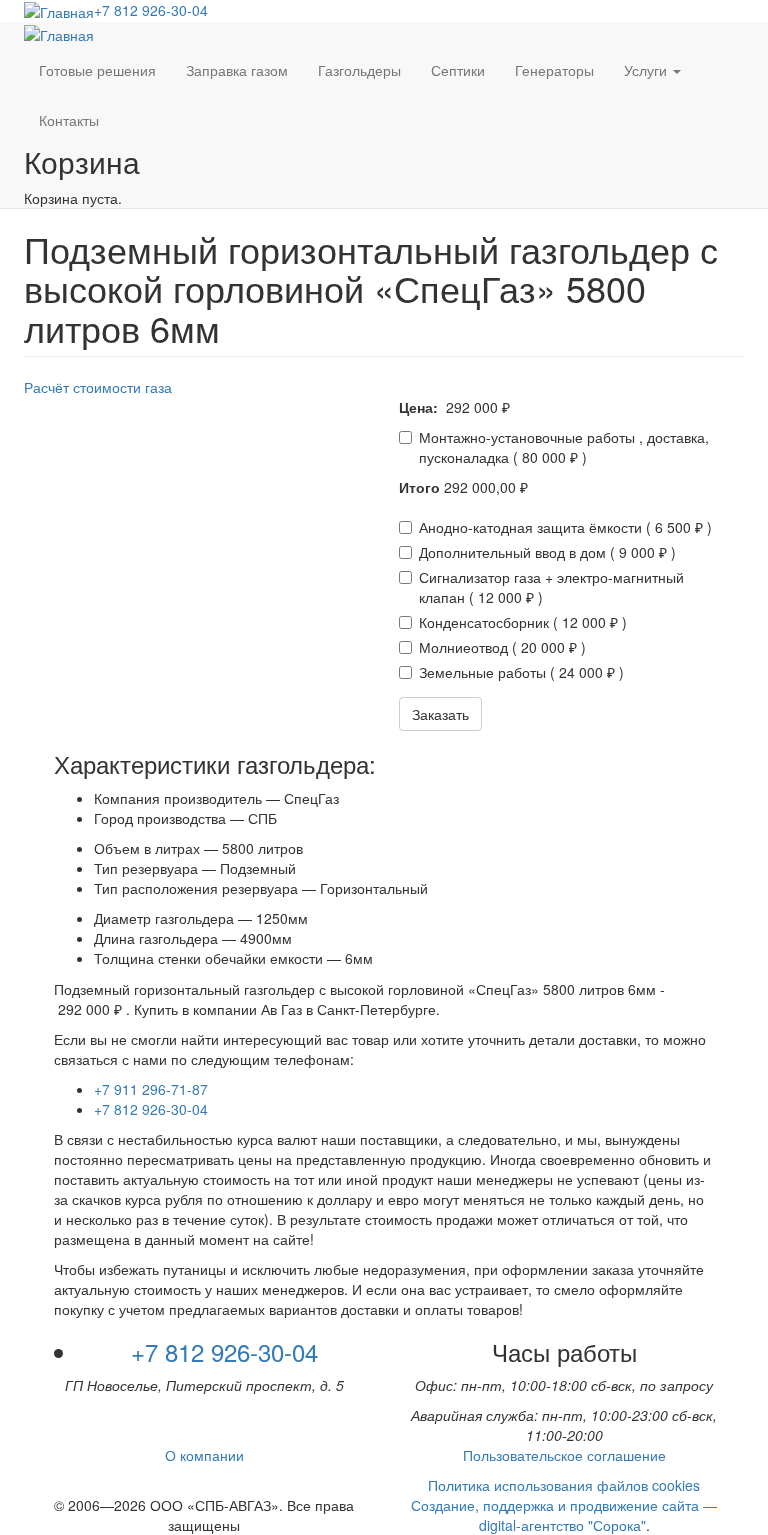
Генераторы (554, 70)
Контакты (69, 120)
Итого (419, 487)
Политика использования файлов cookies (564, 1485)
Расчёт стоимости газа (98, 387)
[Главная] (59, 11)
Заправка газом (237, 70)
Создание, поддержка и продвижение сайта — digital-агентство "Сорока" (564, 1515)
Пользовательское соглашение (564, 1455)
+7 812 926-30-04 (151, 10)
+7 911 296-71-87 (151, 1089)
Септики (458, 70)
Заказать (440, 714)
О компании (204, 1455)
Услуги (647, 70)
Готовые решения (97, 70)
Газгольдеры (359, 70)
